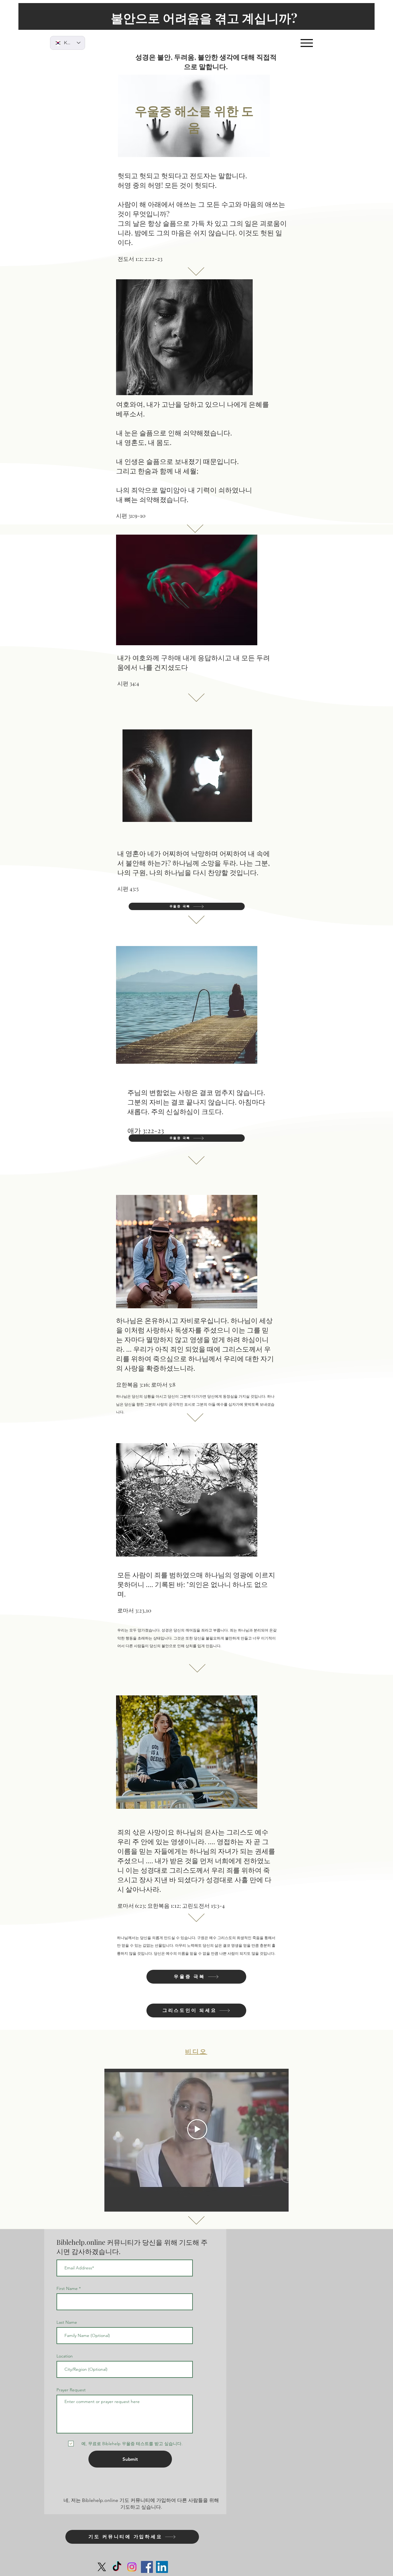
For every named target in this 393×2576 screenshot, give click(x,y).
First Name (67, 2288)
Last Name (67, 2322)
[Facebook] (147, 2567)
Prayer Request (71, 2390)
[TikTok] (117, 2567)
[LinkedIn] (162, 2567)
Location (65, 2356)
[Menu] (307, 43)
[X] (102, 2567)
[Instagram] (132, 2567)
